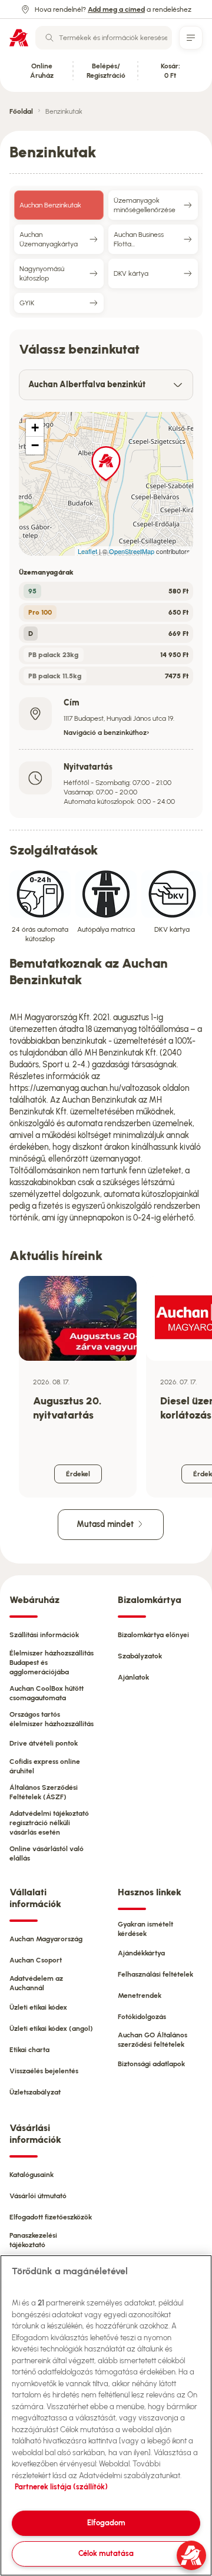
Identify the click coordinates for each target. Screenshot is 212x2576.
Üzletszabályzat (35, 2092)
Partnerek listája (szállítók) (61, 2487)
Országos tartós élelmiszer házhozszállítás (52, 1719)
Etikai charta (29, 2050)
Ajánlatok (133, 1677)
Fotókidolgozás (142, 2017)
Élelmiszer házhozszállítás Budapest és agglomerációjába (52, 1663)
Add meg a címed (116, 9)
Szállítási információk (44, 1635)
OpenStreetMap (132, 551)
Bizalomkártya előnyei (153, 1635)
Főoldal (21, 111)
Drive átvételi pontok (44, 1743)
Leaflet (87, 551)
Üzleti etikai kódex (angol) (51, 2029)
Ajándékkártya (141, 1953)
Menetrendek (140, 1996)
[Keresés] (49, 38)
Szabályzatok (140, 1656)
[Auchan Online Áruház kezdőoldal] (19, 38)
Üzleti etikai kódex (38, 2007)
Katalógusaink (32, 2175)
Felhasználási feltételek (155, 1974)
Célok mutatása (106, 2553)
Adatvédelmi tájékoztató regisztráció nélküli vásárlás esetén (49, 1823)
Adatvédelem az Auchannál (36, 1983)
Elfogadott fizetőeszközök (51, 2217)
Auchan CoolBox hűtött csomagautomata (47, 1693)
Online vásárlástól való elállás (47, 1853)
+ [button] (35, 428)
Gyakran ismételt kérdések (145, 1929)
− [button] (35, 445)
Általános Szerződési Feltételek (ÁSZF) (44, 1792)
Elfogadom (106, 2523)
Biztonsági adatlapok (151, 2064)
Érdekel (78, 1474)
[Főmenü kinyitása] (191, 38)
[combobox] (104, 38)
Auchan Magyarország (46, 1939)
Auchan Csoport (36, 1960)
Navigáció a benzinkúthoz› (107, 733)
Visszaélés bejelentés (44, 2071)
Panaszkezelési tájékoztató (33, 2240)
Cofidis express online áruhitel (45, 1766)
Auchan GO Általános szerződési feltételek (153, 2040)
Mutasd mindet (106, 1524)
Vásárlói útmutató (38, 2196)
